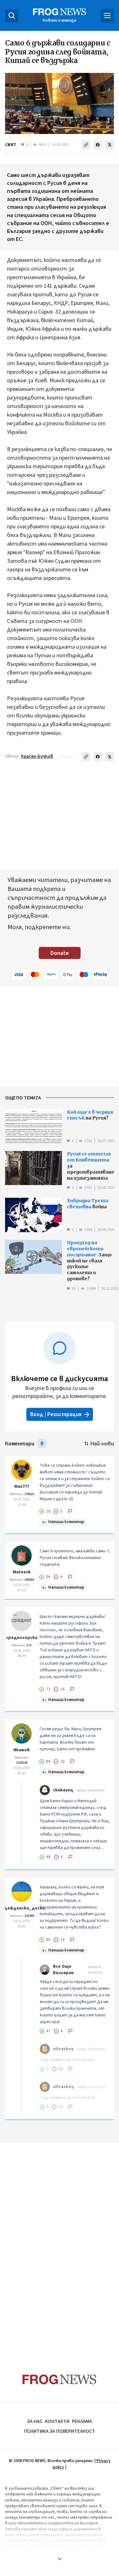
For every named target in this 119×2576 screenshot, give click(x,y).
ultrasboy (63, 2049)
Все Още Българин (63, 1970)
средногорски (22, 1638)
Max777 (22, 1486)
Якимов (22, 1750)
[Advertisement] (60, 816)
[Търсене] (12, 16)
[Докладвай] (70, 1511)
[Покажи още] (60, 2559)
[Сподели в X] (109, 145)
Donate (60, 953)
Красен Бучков (37, 756)
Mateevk (22, 1572)
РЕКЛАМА (82, 2421)
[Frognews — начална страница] (60, 2379)
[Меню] (107, 16)
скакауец (63, 1790)
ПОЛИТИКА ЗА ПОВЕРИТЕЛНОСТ (60, 2431)
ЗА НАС (35, 2421)
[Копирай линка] (86, 145)
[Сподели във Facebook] (98, 145)
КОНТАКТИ (57, 2421)
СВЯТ (11, 145)
